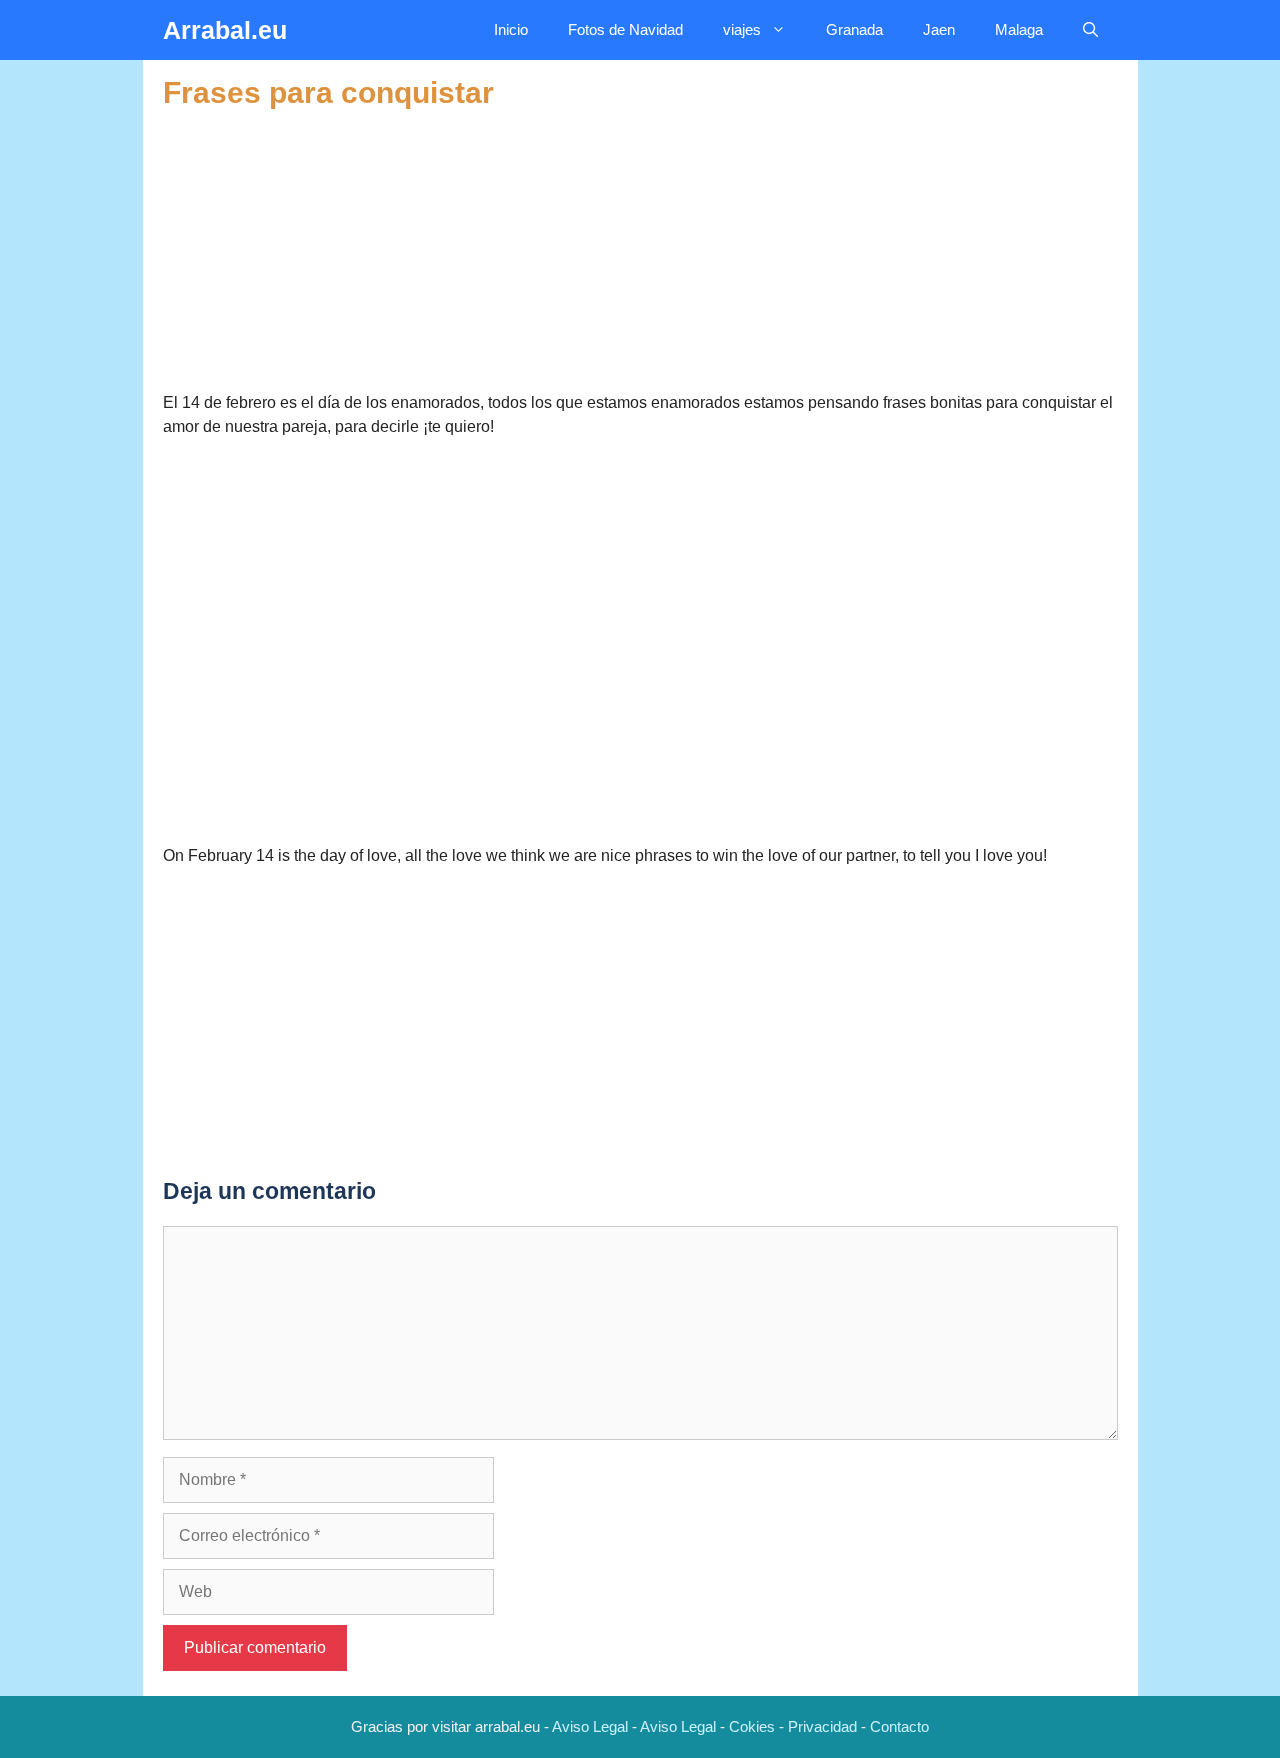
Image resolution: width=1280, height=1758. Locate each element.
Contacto (899, 1726)
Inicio (511, 29)
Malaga (1019, 29)
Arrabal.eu (225, 30)
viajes (742, 29)
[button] (1090, 30)
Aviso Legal (590, 1726)
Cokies (752, 1726)
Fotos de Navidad (625, 29)
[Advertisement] (640, 251)
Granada (854, 29)
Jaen (939, 29)
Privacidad (822, 1726)
